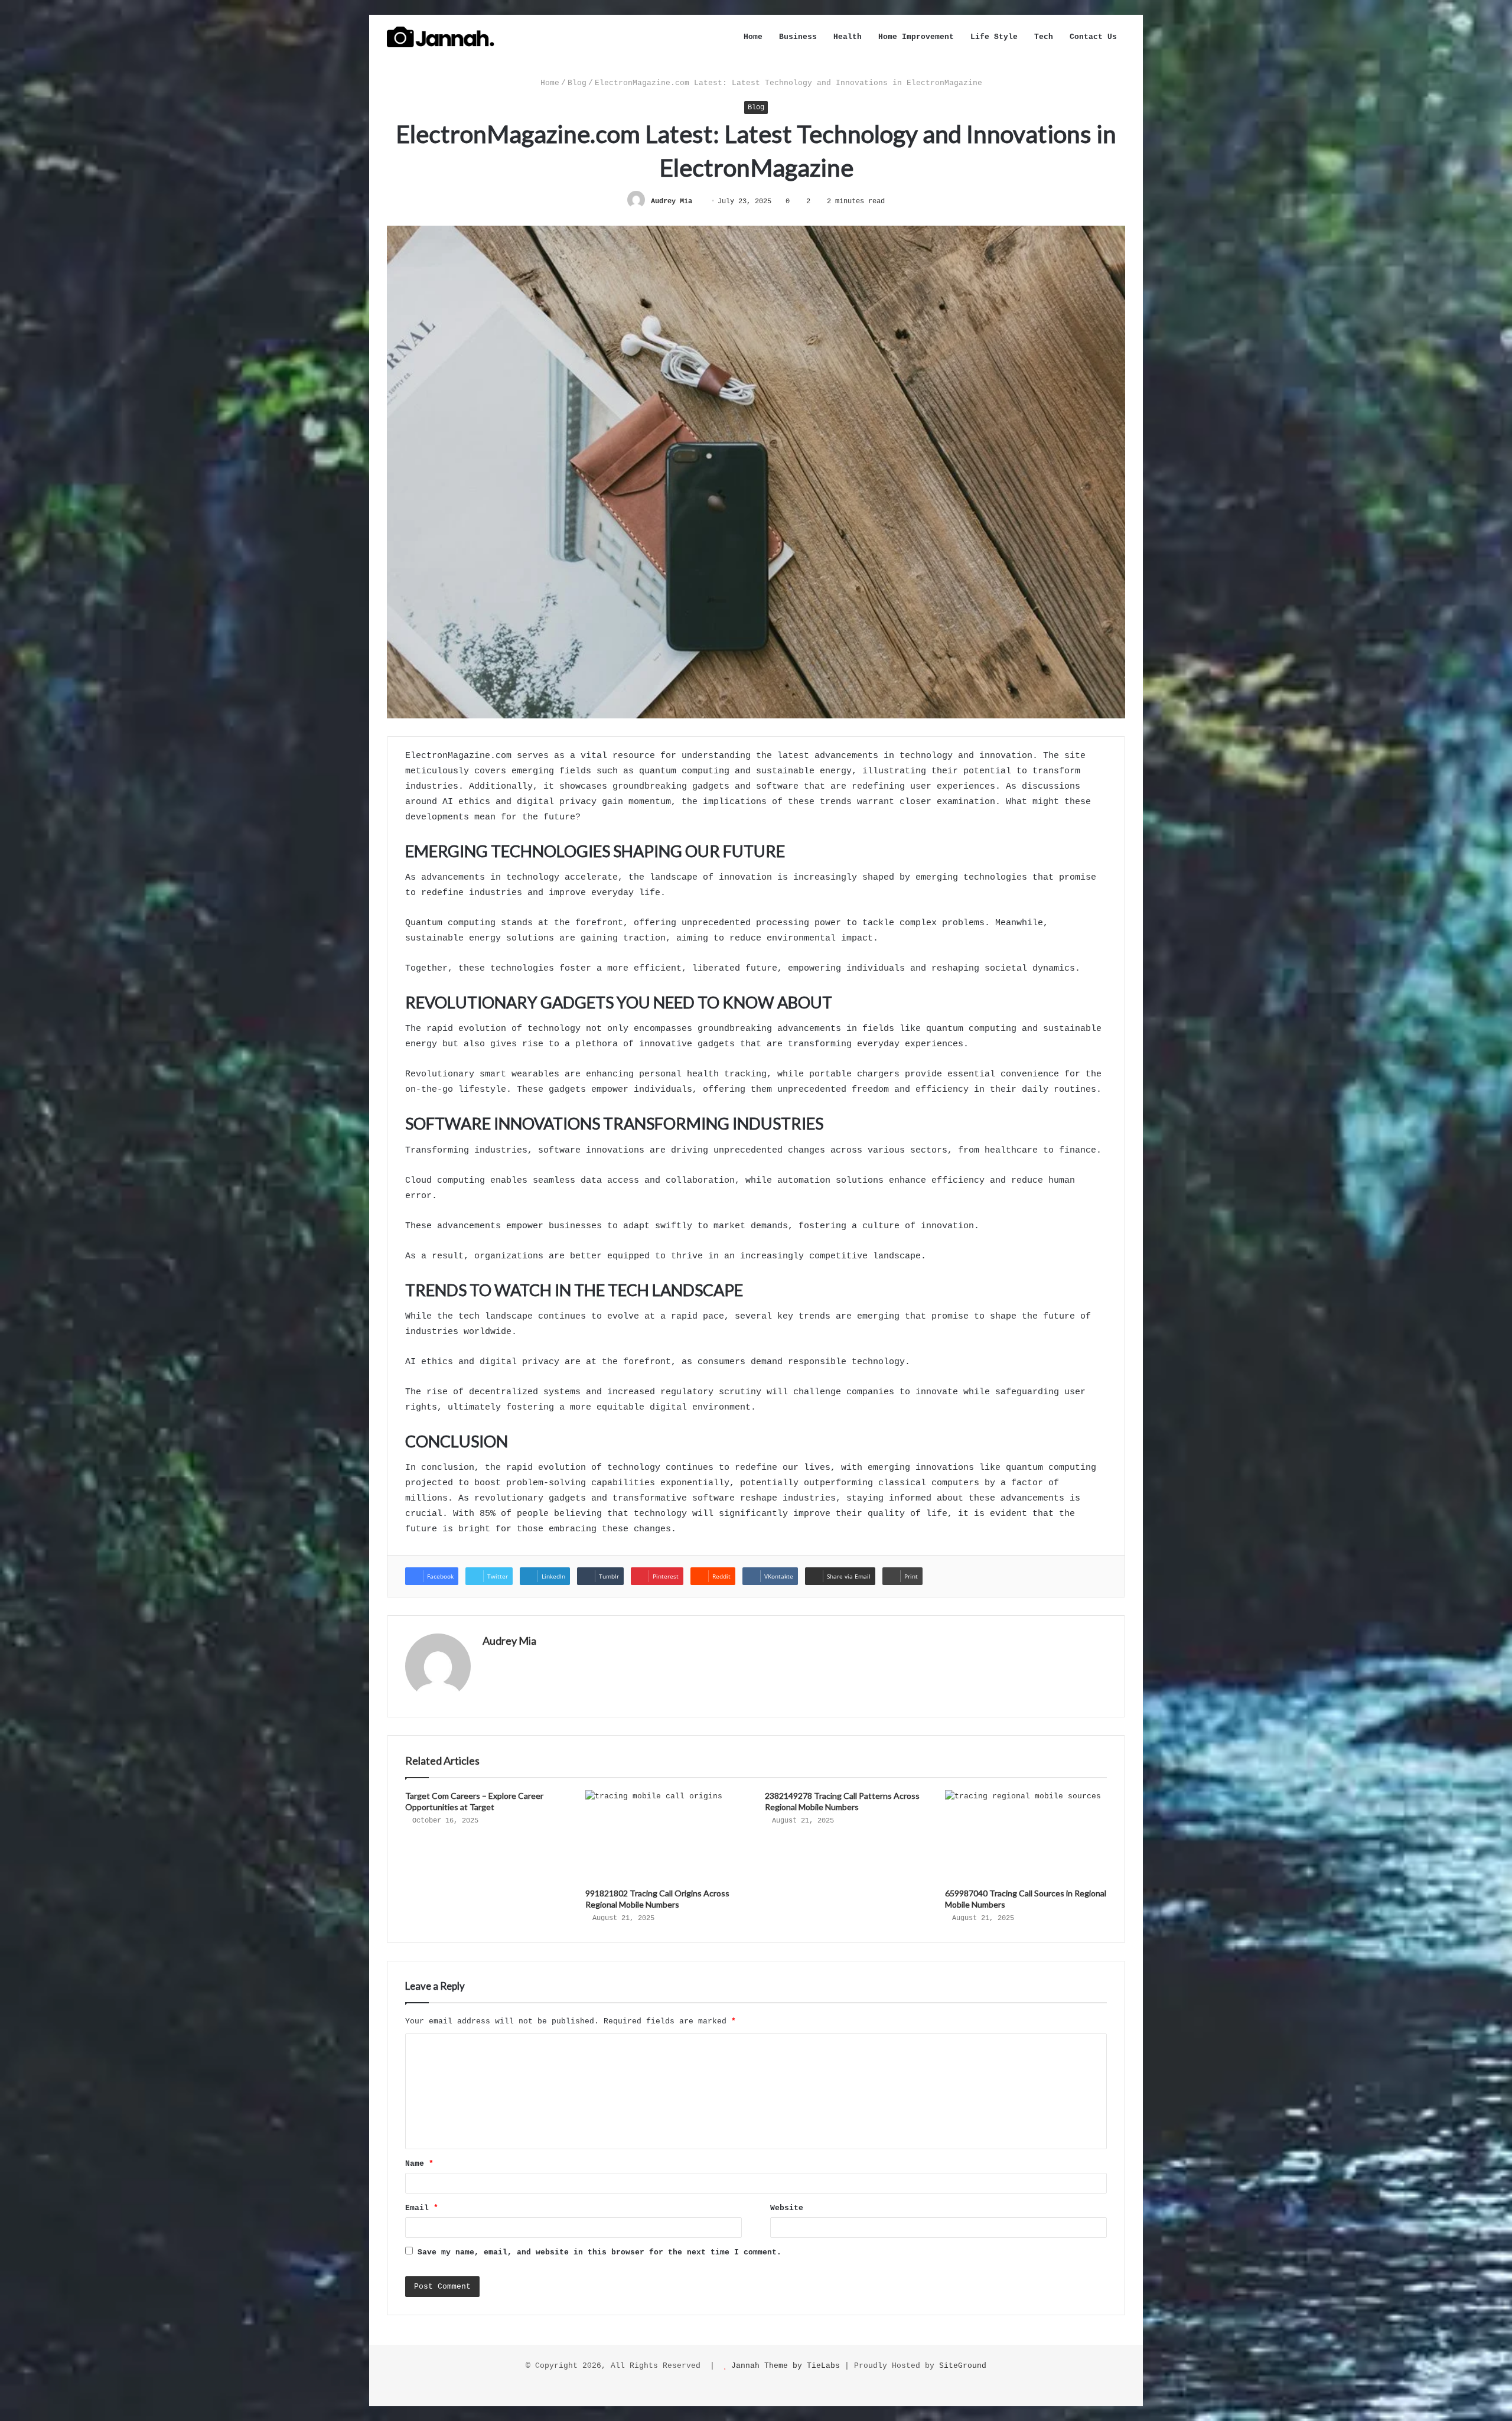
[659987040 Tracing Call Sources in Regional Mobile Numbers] (1026, 1836)
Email (422, 2208)
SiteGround (963, 2366)
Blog (577, 83)
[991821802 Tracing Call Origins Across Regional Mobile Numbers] (667, 1836)
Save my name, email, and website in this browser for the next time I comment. (599, 2252)
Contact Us (1093, 37)
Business (798, 37)
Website (787, 2208)
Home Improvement (916, 37)
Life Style (994, 37)
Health (848, 37)
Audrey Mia (672, 201)
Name (419, 2164)
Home (753, 37)
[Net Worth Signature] (441, 37)
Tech (1044, 37)
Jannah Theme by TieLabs (786, 2366)
